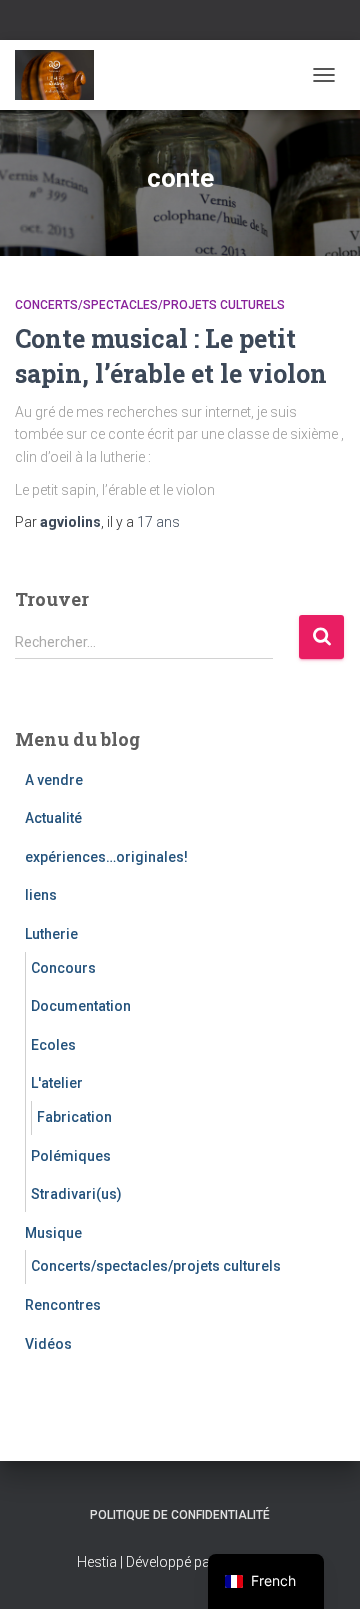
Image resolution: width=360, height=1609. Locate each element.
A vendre (54, 780)
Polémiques (71, 1156)
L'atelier (57, 1083)
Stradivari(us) (76, 1194)
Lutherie (51, 934)
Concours (63, 968)
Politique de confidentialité (180, 1515)
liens (41, 895)
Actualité (53, 818)
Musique (53, 1233)
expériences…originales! (106, 857)
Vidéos (48, 1344)
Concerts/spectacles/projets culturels (150, 305)
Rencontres (63, 1305)
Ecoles (53, 1045)
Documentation (81, 1006)
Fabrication (74, 1117)
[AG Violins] (62, 75)
